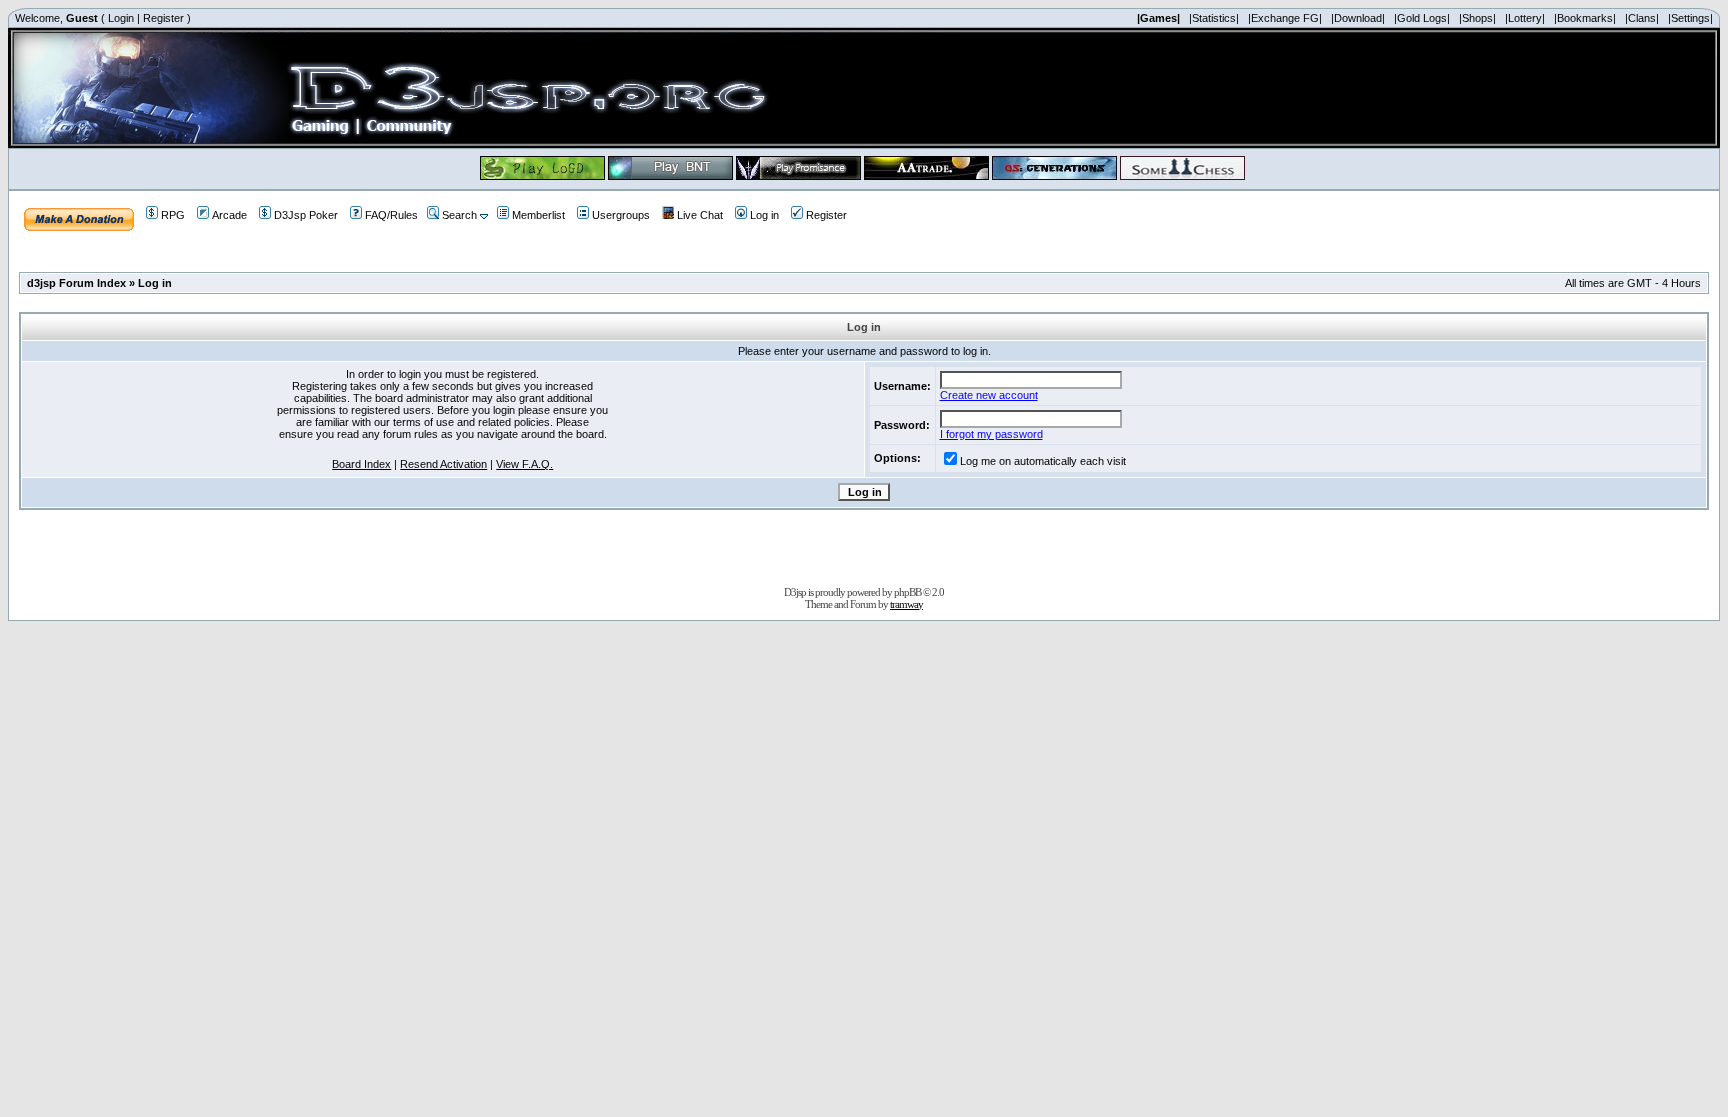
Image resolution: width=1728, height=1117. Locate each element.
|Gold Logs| (1422, 18)
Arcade (229, 215)
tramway (906, 604)
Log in (764, 215)
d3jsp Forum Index (76, 283)
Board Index (361, 464)
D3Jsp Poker (306, 215)
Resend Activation (443, 464)
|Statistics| (1214, 18)
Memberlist (538, 215)
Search (459, 215)
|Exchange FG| (1285, 18)
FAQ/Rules (391, 215)
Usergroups (621, 215)
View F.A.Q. (524, 464)
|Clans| (1642, 18)
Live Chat (700, 215)
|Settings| (1690, 18)
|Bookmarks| (1585, 18)
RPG (173, 215)
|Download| (1358, 18)
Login (121, 18)
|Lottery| (1525, 18)
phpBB (907, 592)
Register (163, 18)
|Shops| (1477, 18)
